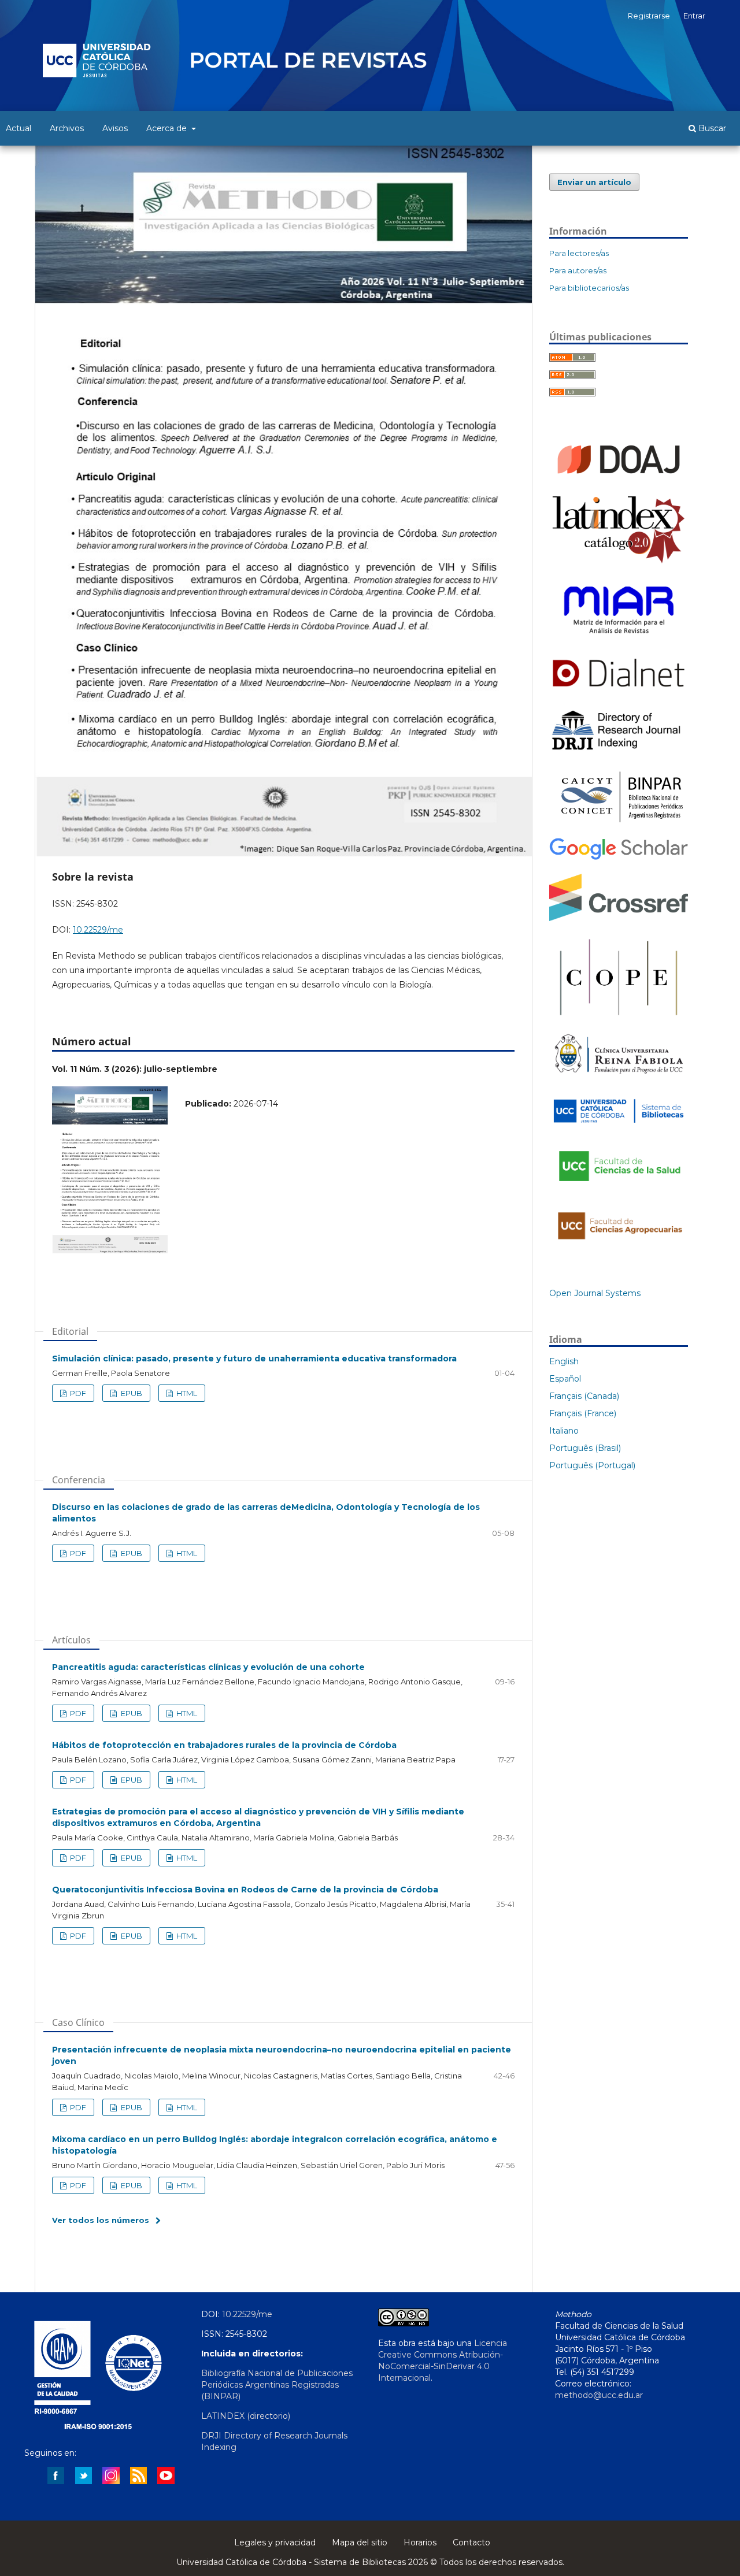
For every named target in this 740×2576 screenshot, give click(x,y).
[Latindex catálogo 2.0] (619, 562)
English (564, 1361)
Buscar (711, 128)
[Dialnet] (619, 691)
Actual (18, 128)
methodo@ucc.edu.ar (599, 2395)
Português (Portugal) (592, 1465)
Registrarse (649, 16)
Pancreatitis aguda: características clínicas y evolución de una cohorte (208, 1667)
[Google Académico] (619, 858)
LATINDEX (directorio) (246, 2416)
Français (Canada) (584, 1396)
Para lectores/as (579, 253)
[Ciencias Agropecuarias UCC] (619, 1245)
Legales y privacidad (275, 2542)
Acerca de (168, 128)
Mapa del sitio (360, 2542)
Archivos (67, 128)
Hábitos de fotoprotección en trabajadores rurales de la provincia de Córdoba (224, 1745)
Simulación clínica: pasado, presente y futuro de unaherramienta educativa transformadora (254, 1358)
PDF (77, 1393)
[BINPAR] (619, 822)
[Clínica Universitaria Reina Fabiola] (619, 1078)
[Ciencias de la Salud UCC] (619, 1188)
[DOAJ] (619, 479)
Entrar (694, 16)
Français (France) (583, 1413)
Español (565, 1379)
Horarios (420, 2542)
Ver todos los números (101, 2220)
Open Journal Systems (595, 1293)
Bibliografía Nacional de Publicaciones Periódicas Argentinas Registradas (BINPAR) (277, 2385)
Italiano (564, 1431)
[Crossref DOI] (619, 918)
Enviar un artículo (594, 182)
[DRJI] (619, 750)
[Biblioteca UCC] (619, 1126)
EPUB (131, 1393)
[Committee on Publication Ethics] (619, 1018)
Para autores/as (578, 270)
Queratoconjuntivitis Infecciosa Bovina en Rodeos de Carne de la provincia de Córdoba (245, 1890)
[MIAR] (619, 639)
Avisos (115, 128)
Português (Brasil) (585, 1448)
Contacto (471, 2542)
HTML (186, 1393)
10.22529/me (98, 930)
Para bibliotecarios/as (589, 288)
